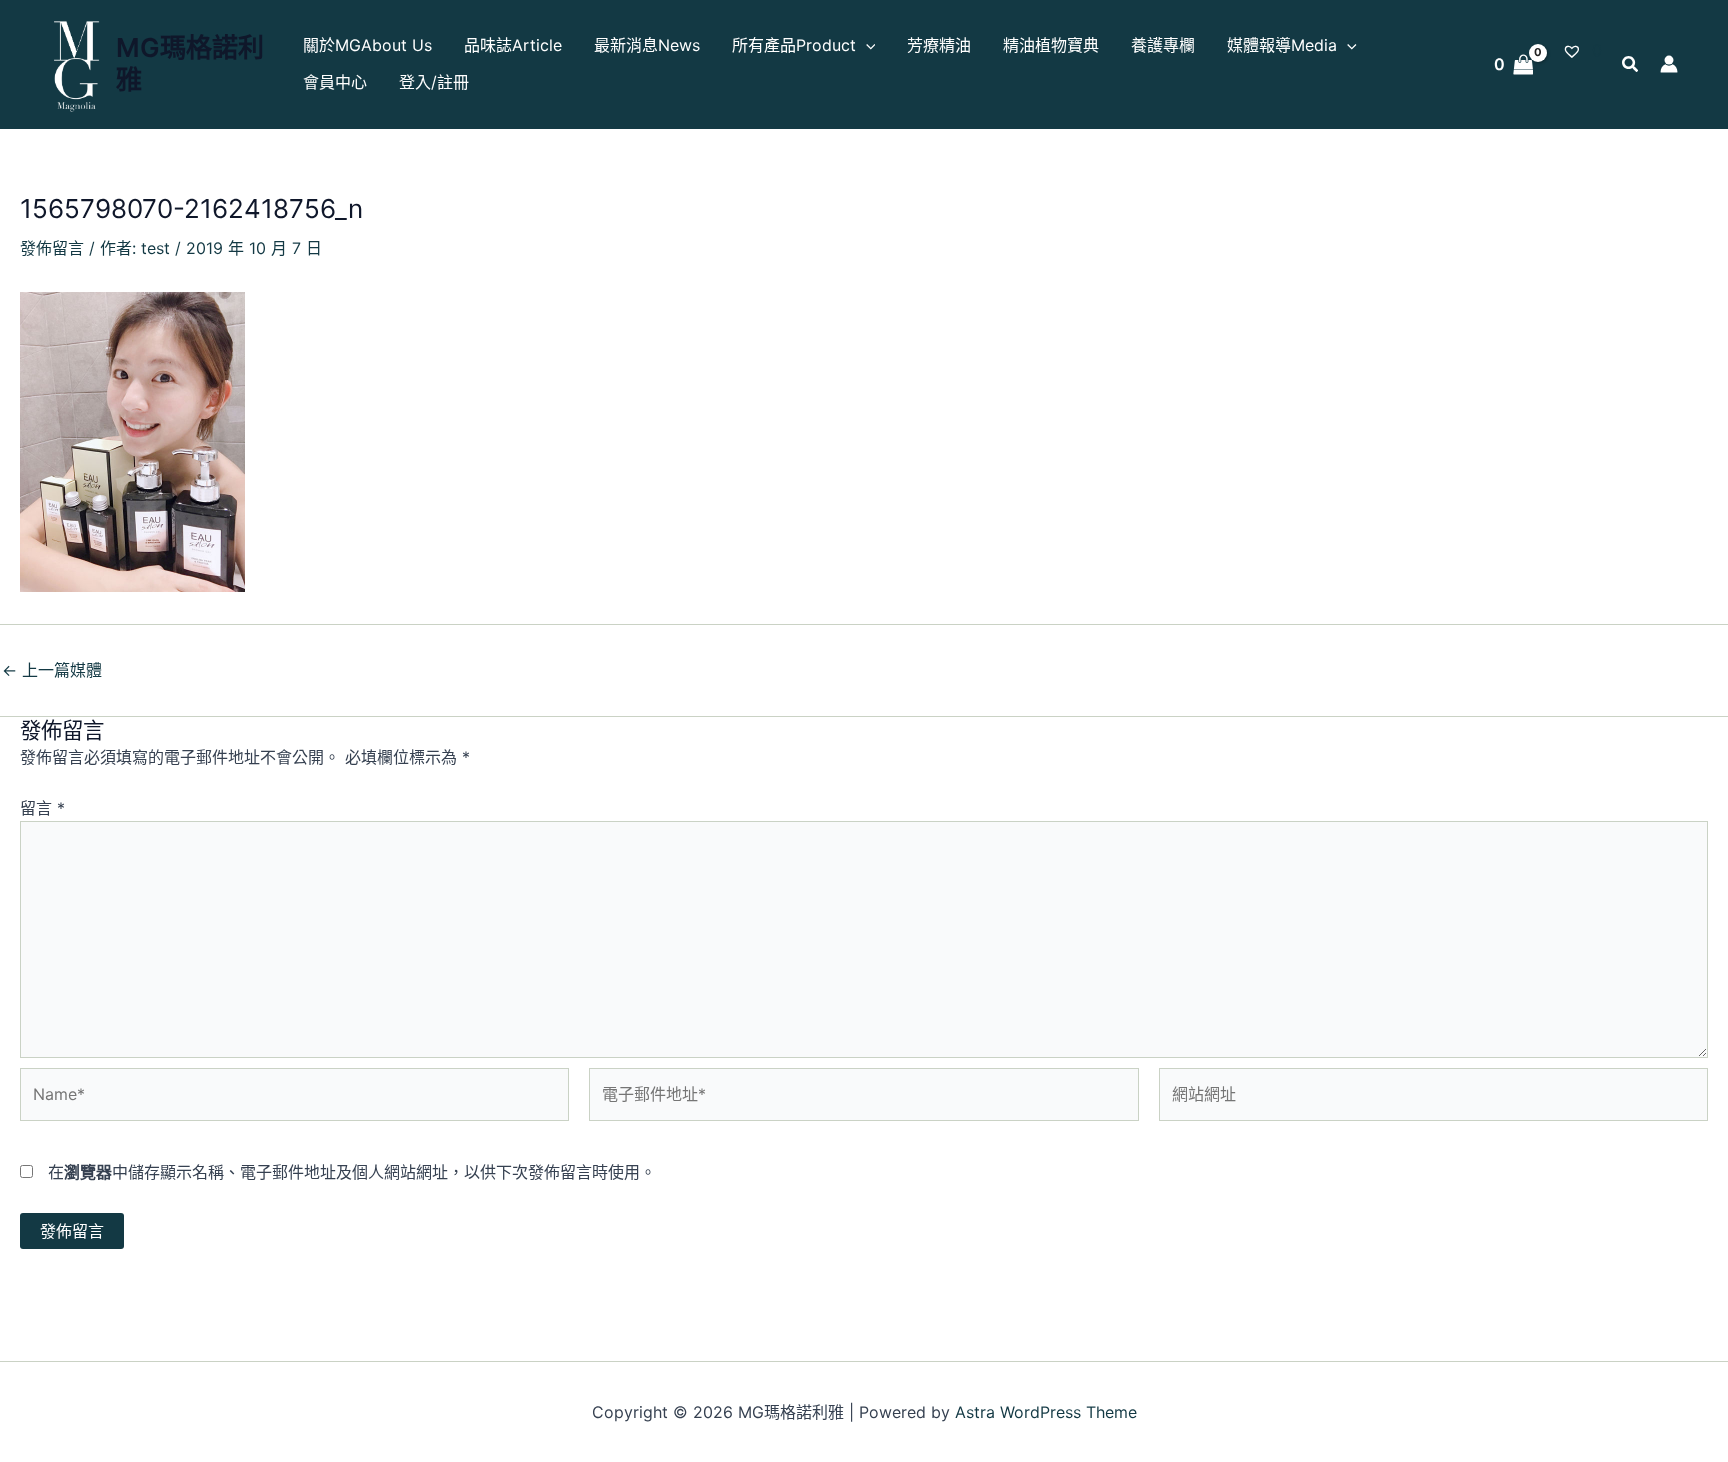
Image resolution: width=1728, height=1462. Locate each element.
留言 (42, 808)
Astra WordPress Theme (1046, 1412)
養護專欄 (1163, 45)
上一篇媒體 (52, 670)
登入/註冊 (434, 82)
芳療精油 (939, 45)
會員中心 (335, 82)
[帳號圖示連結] (1669, 64)
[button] (866, 45)
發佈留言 (52, 248)
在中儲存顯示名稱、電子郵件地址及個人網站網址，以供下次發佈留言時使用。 (352, 1172)
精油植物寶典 (1051, 45)
